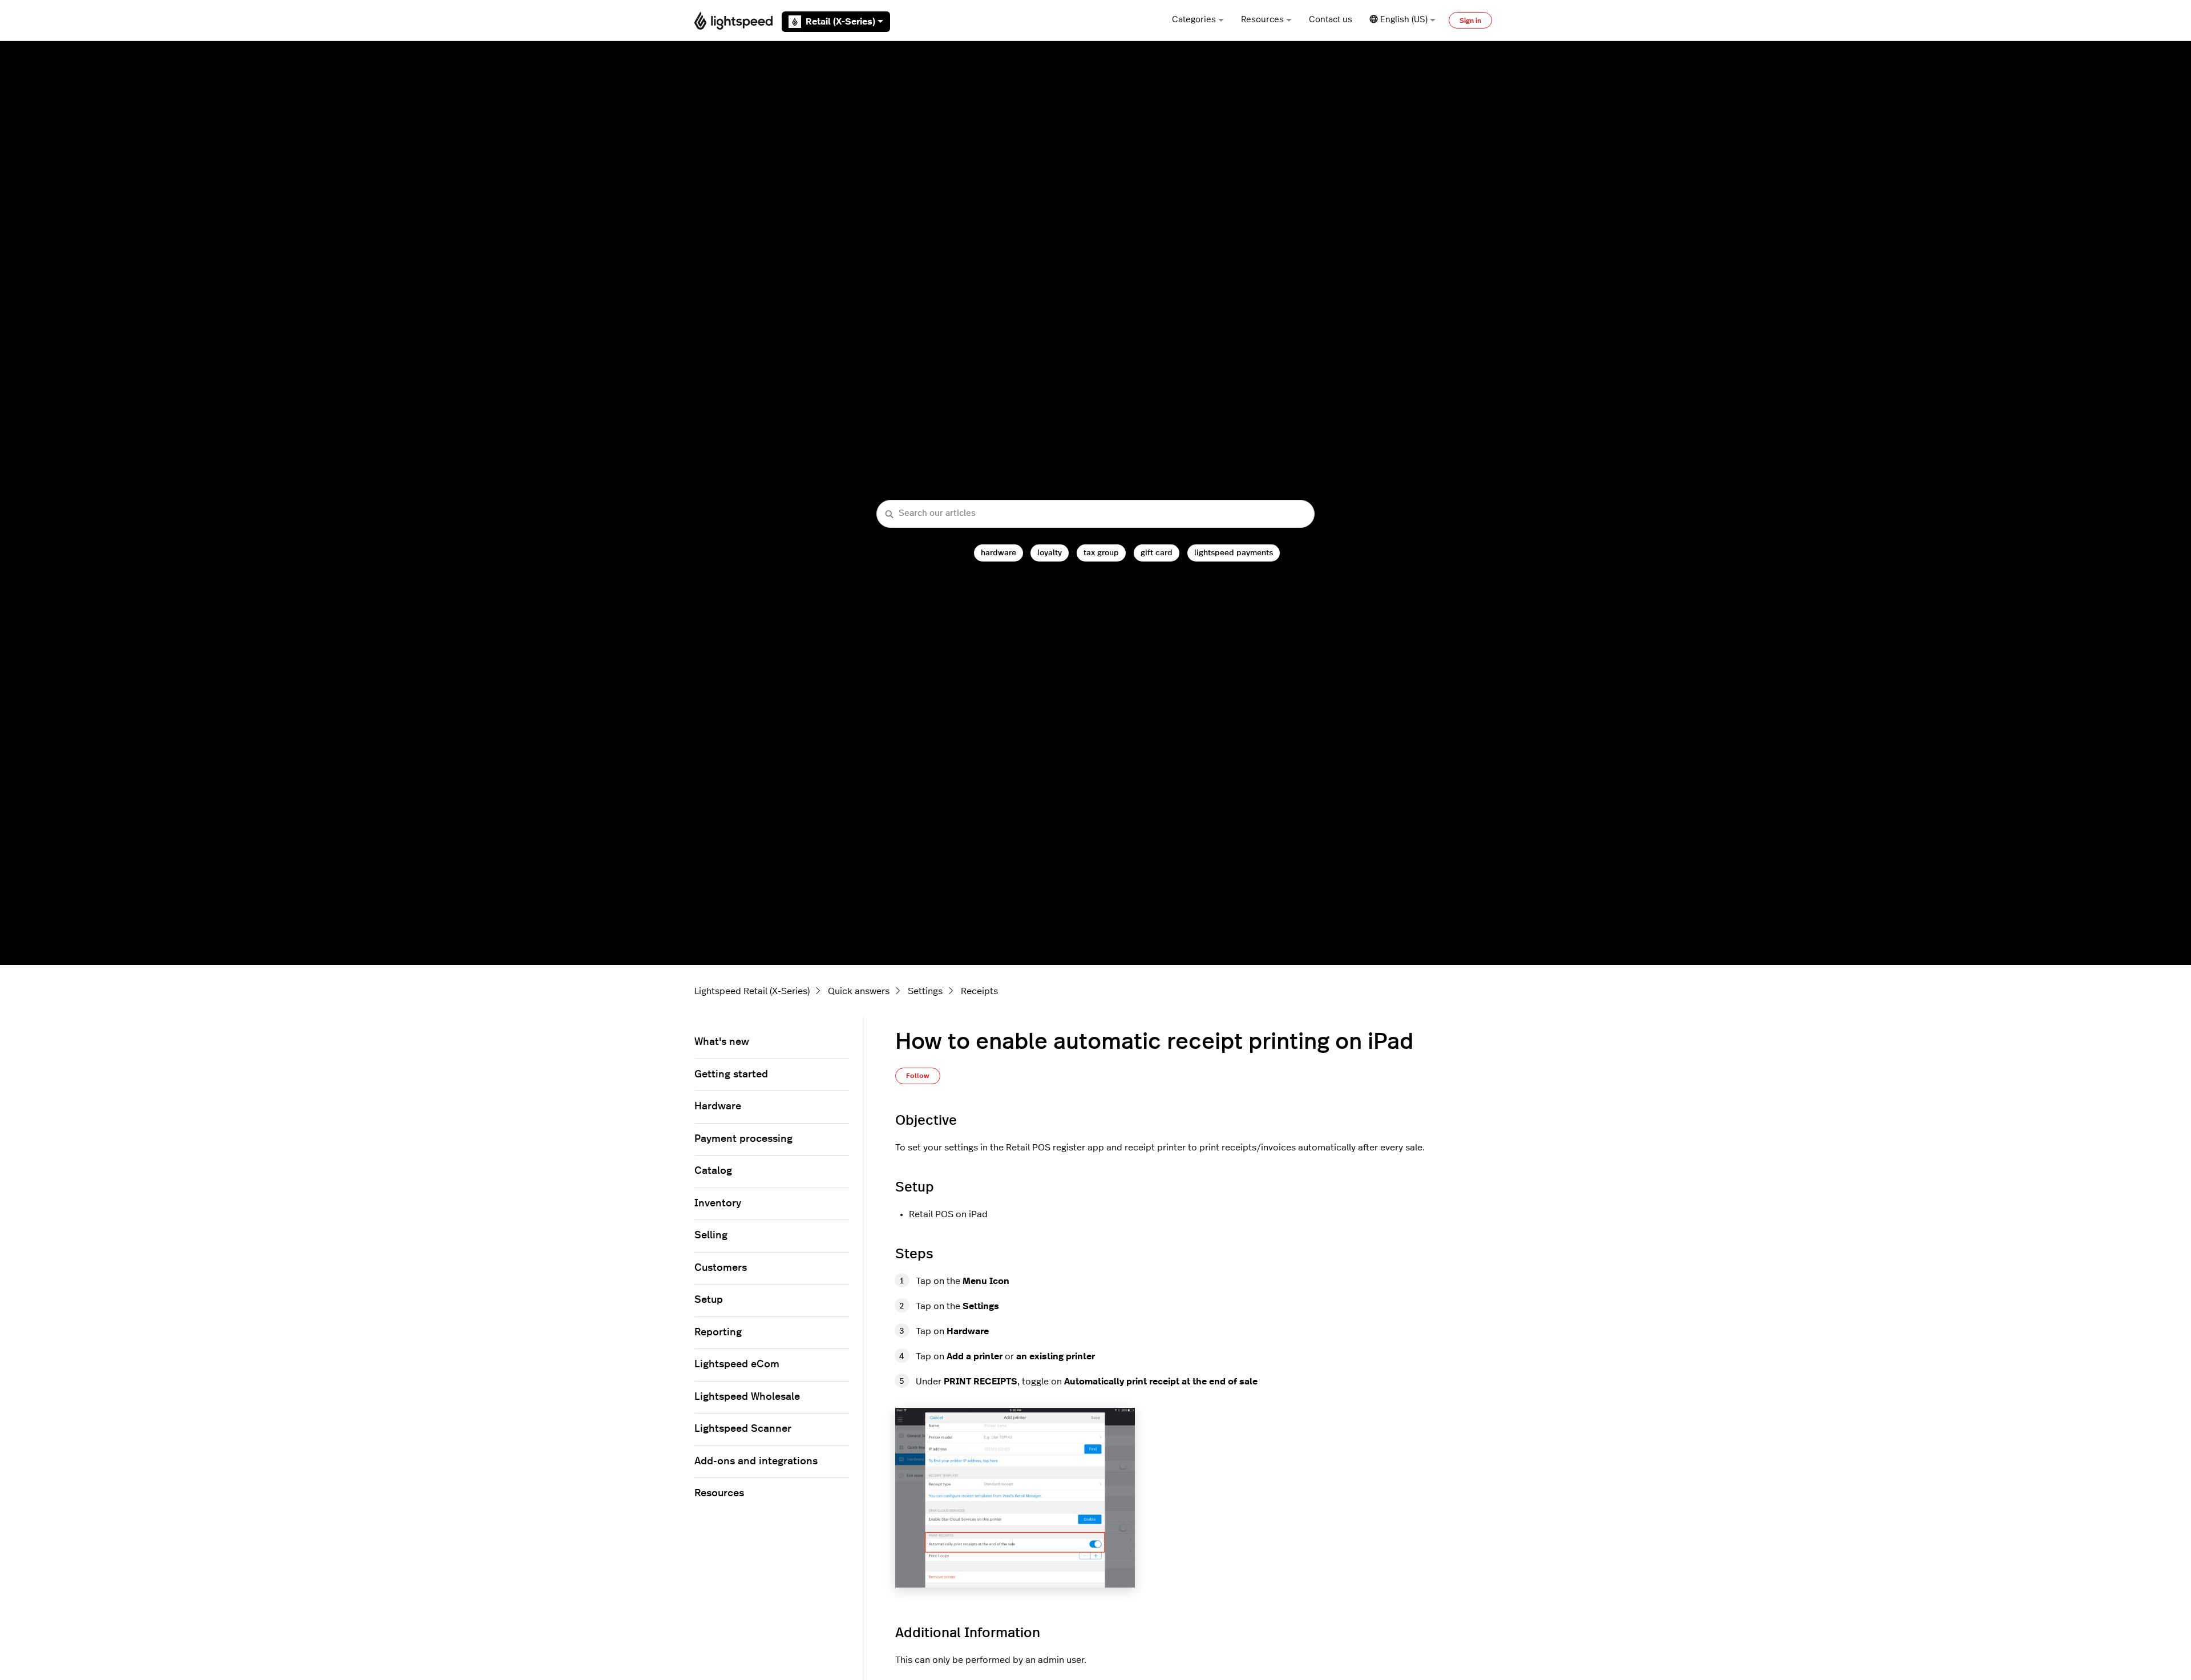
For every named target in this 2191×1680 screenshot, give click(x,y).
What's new (722, 1042)
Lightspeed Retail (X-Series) (752, 991)
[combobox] (1095, 514)
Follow (918, 1076)
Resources (1262, 20)
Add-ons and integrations (756, 1461)
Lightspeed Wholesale (747, 1397)
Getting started (731, 1075)
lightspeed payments (1234, 553)
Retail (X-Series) (840, 22)
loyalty (1050, 553)
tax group (1101, 553)
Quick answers (859, 991)
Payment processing (743, 1139)
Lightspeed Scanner (743, 1429)
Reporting (718, 1332)
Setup (709, 1300)
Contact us (1331, 20)
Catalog (713, 1171)
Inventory (718, 1204)
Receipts (979, 991)
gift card (1157, 553)
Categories (1194, 20)
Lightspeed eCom (737, 1364)
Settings (925, 991)
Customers (721, 1268)
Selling (711, 1235)
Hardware (718, 1106)
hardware (999, 553)
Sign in (1470, 21)
